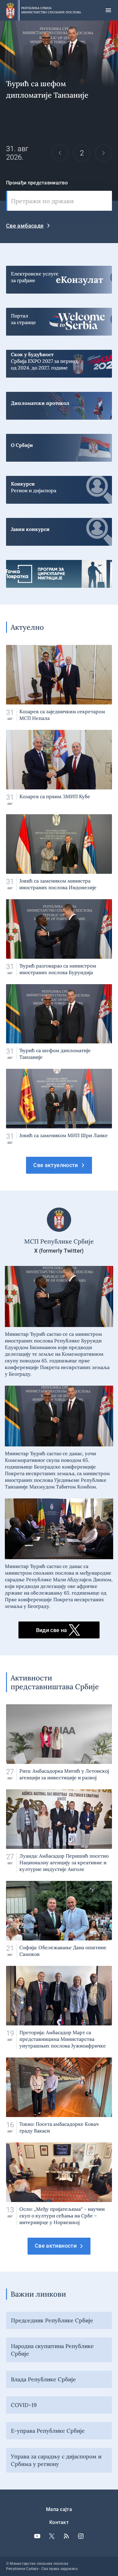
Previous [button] (60, 153)
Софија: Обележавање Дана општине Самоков (59, 1919)
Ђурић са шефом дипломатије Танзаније (59, 1022)
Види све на (52, 1630)
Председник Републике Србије (52, 2320)
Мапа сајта (59, 2509)
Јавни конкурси (59, 529)
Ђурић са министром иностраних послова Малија (59, 111)
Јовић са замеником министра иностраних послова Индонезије (59, 852)
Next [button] (103, 153)
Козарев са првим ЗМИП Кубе (59, 768)
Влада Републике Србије (43, 2379)
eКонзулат (59, 277)
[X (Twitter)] (52, 2536)
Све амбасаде (25, 226)
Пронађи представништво (37, 183)
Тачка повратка (59, 571)
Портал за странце (59, 319)
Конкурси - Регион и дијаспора (59, 487)
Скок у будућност (59, 361)
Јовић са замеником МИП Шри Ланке (59, 1107)
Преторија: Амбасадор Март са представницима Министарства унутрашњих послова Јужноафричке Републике (59, 2007)
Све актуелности (56, 1165)
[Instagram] (81, 2536)
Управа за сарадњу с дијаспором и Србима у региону (56, 2460)
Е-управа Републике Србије (48, 2431)
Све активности (56, 2246)
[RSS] (66, 2536)
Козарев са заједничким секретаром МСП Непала (59, 683)
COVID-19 (24, 2405)
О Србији (59, 445)
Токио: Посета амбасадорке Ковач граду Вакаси (59, 2096)
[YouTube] (37, 2536)
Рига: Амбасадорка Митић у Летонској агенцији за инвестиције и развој (59, 1743)
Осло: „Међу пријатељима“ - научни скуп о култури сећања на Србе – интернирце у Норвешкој (59, 2184)
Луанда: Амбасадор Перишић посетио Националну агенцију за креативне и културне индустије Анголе (59, 1831)
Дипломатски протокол (59, 403)
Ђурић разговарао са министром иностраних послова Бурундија (59, 937)
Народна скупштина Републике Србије (52, 2350)
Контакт (59, 2522)
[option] (59, 111)
